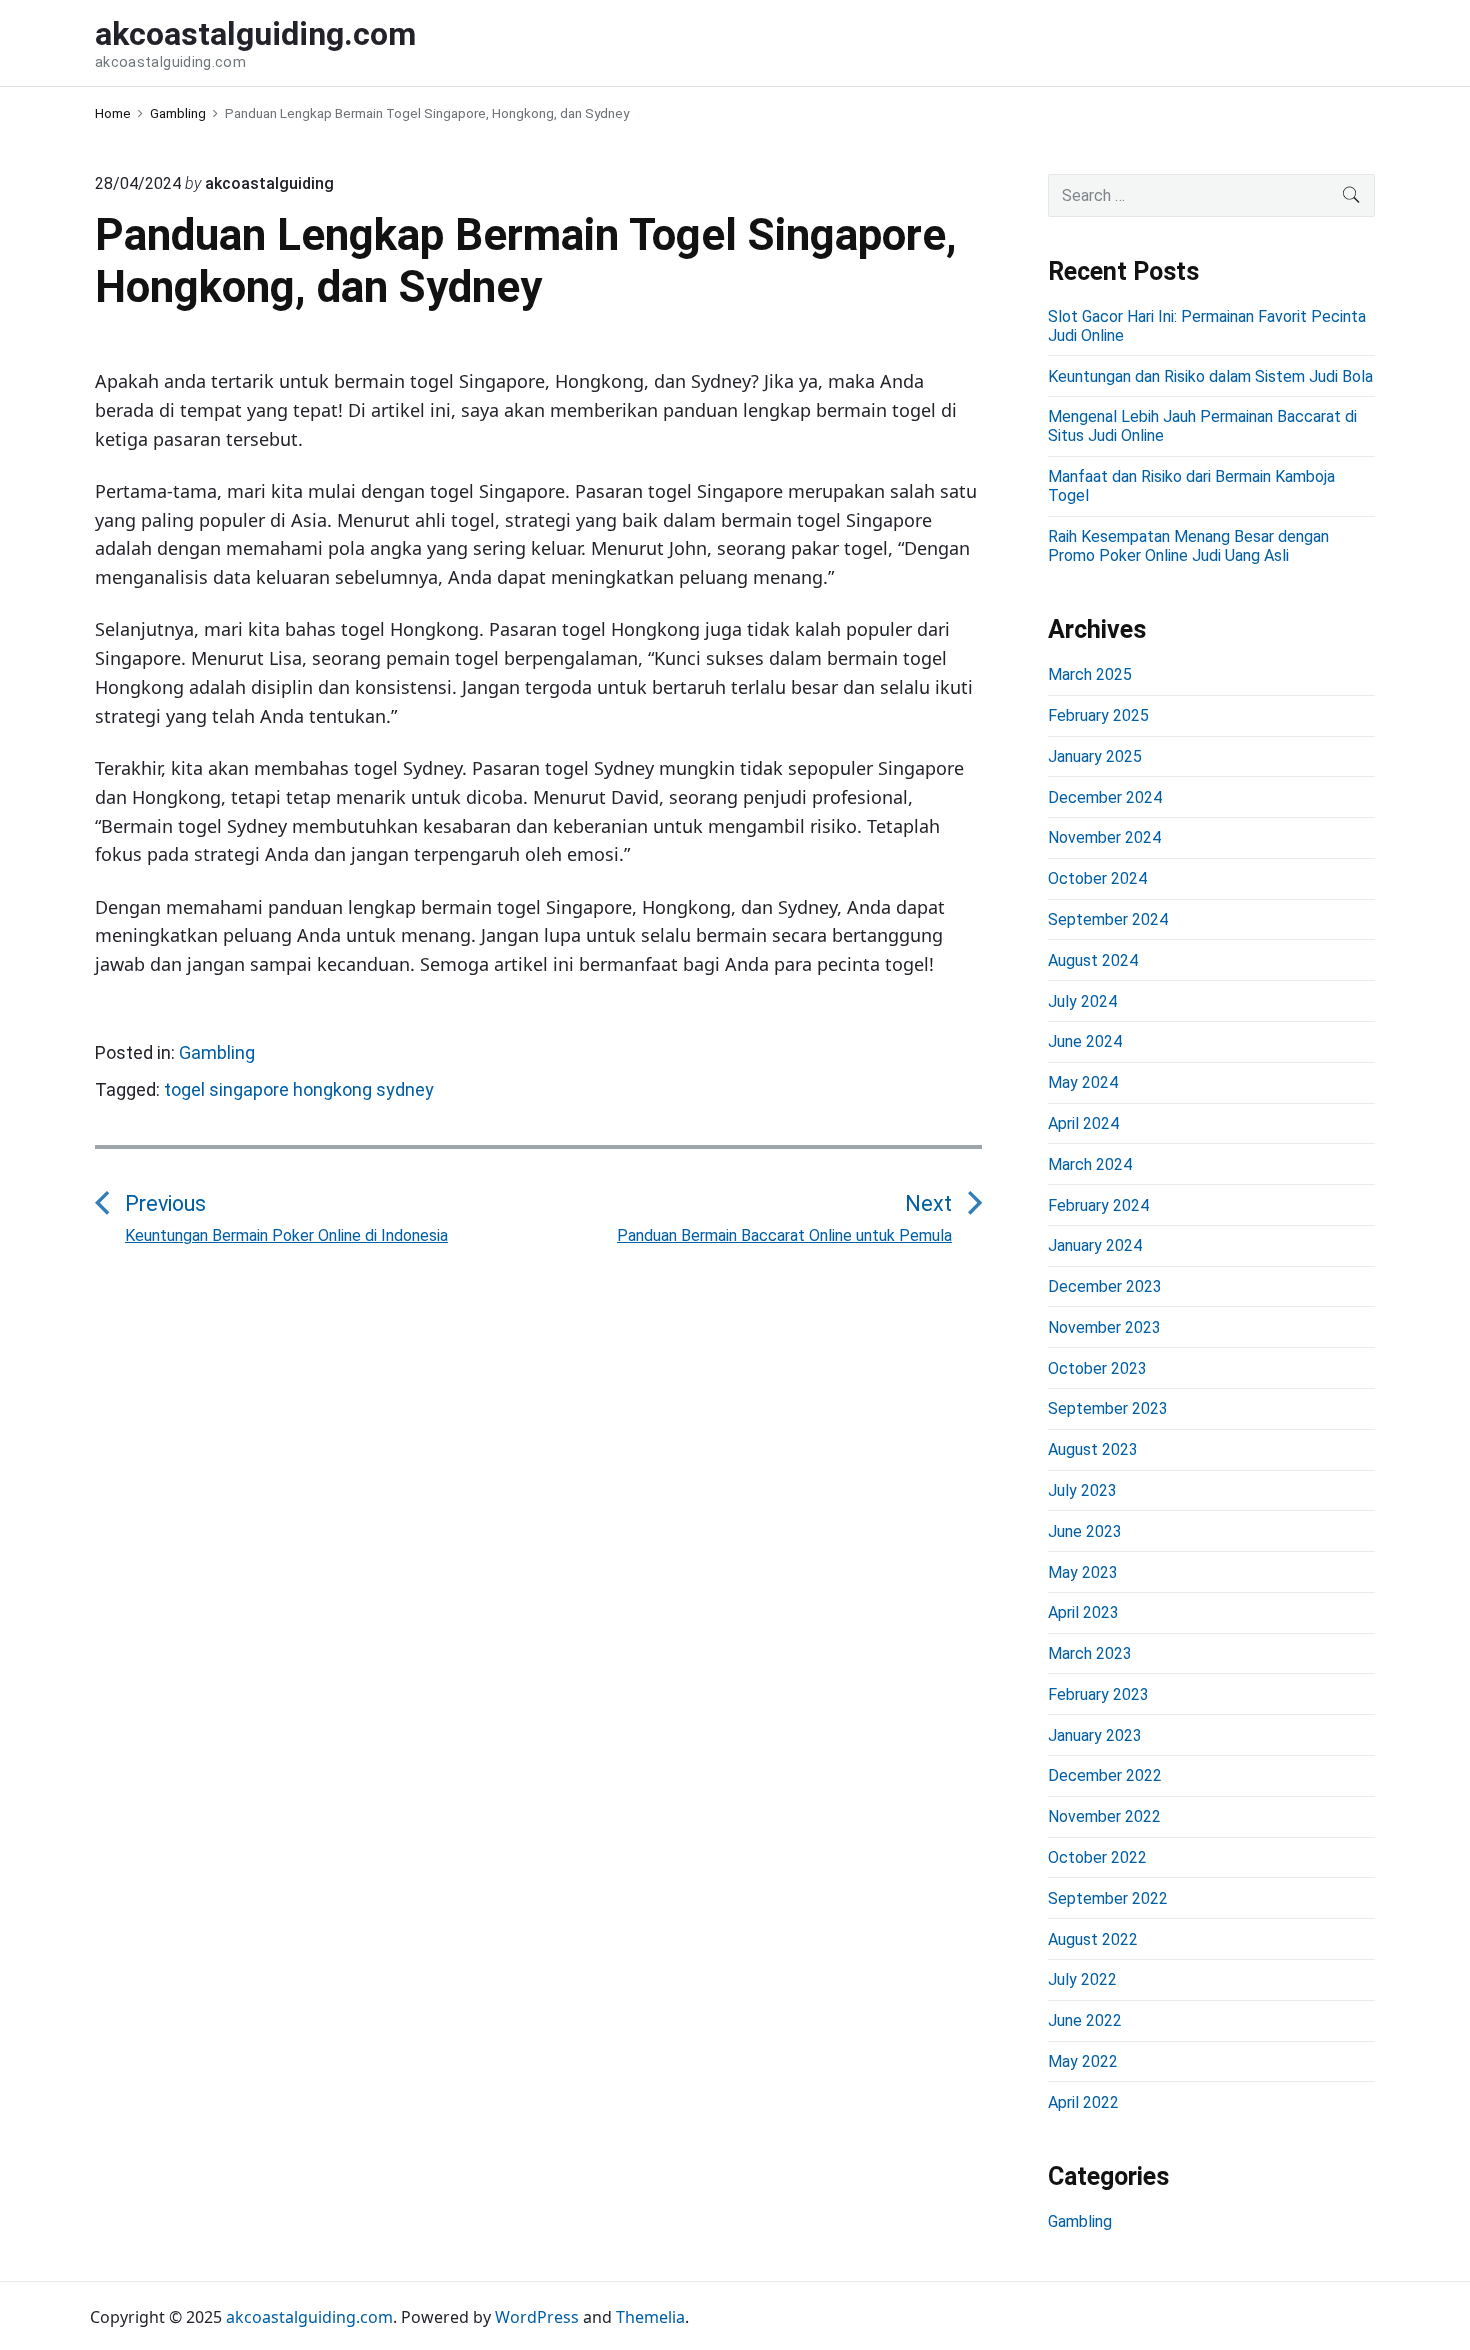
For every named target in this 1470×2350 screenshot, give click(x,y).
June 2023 (1085, 1531)
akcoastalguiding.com (309, 2317)
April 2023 (1083, 1612)
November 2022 (1104, 1816)
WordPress (537, 2317)
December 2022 (1105, 1775)
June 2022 (1085, 2020)
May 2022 (1083, 2061)
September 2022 (1108, 1898)
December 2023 (1105, 1286)
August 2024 (1093, 960)
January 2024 (1095, 1245)
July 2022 (1082, 1979)
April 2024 (1083, 1123)
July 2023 (1082, 1490)
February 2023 (1098, 1694)
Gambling (217, 1052)
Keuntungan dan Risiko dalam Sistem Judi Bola (1210, 376)
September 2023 (1108, 1408)
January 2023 (1095, 1735)
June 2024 (1085, 1041)
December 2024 (1105, 797)
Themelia (650, 2317)
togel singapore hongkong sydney (299, 1089)
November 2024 (1104, 837)
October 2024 (1097, 878)
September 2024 (1108, 919)
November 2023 (1104, 1327)
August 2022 (1093, 1939)
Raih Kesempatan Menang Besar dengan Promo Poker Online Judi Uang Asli (1188, 546)
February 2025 (1098, 715)
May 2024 (1083, 1082)
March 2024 (1090, 1164)
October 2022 (1097, 1857)
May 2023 (1083, 1572)
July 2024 (1082, 1001)
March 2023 (1090, 1653)
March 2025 (1090, 674)
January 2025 (1095, 756)
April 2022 (1083, 2102)
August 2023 (1093, 1449)
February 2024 (1098, 1205)
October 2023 (1097, 1368)
